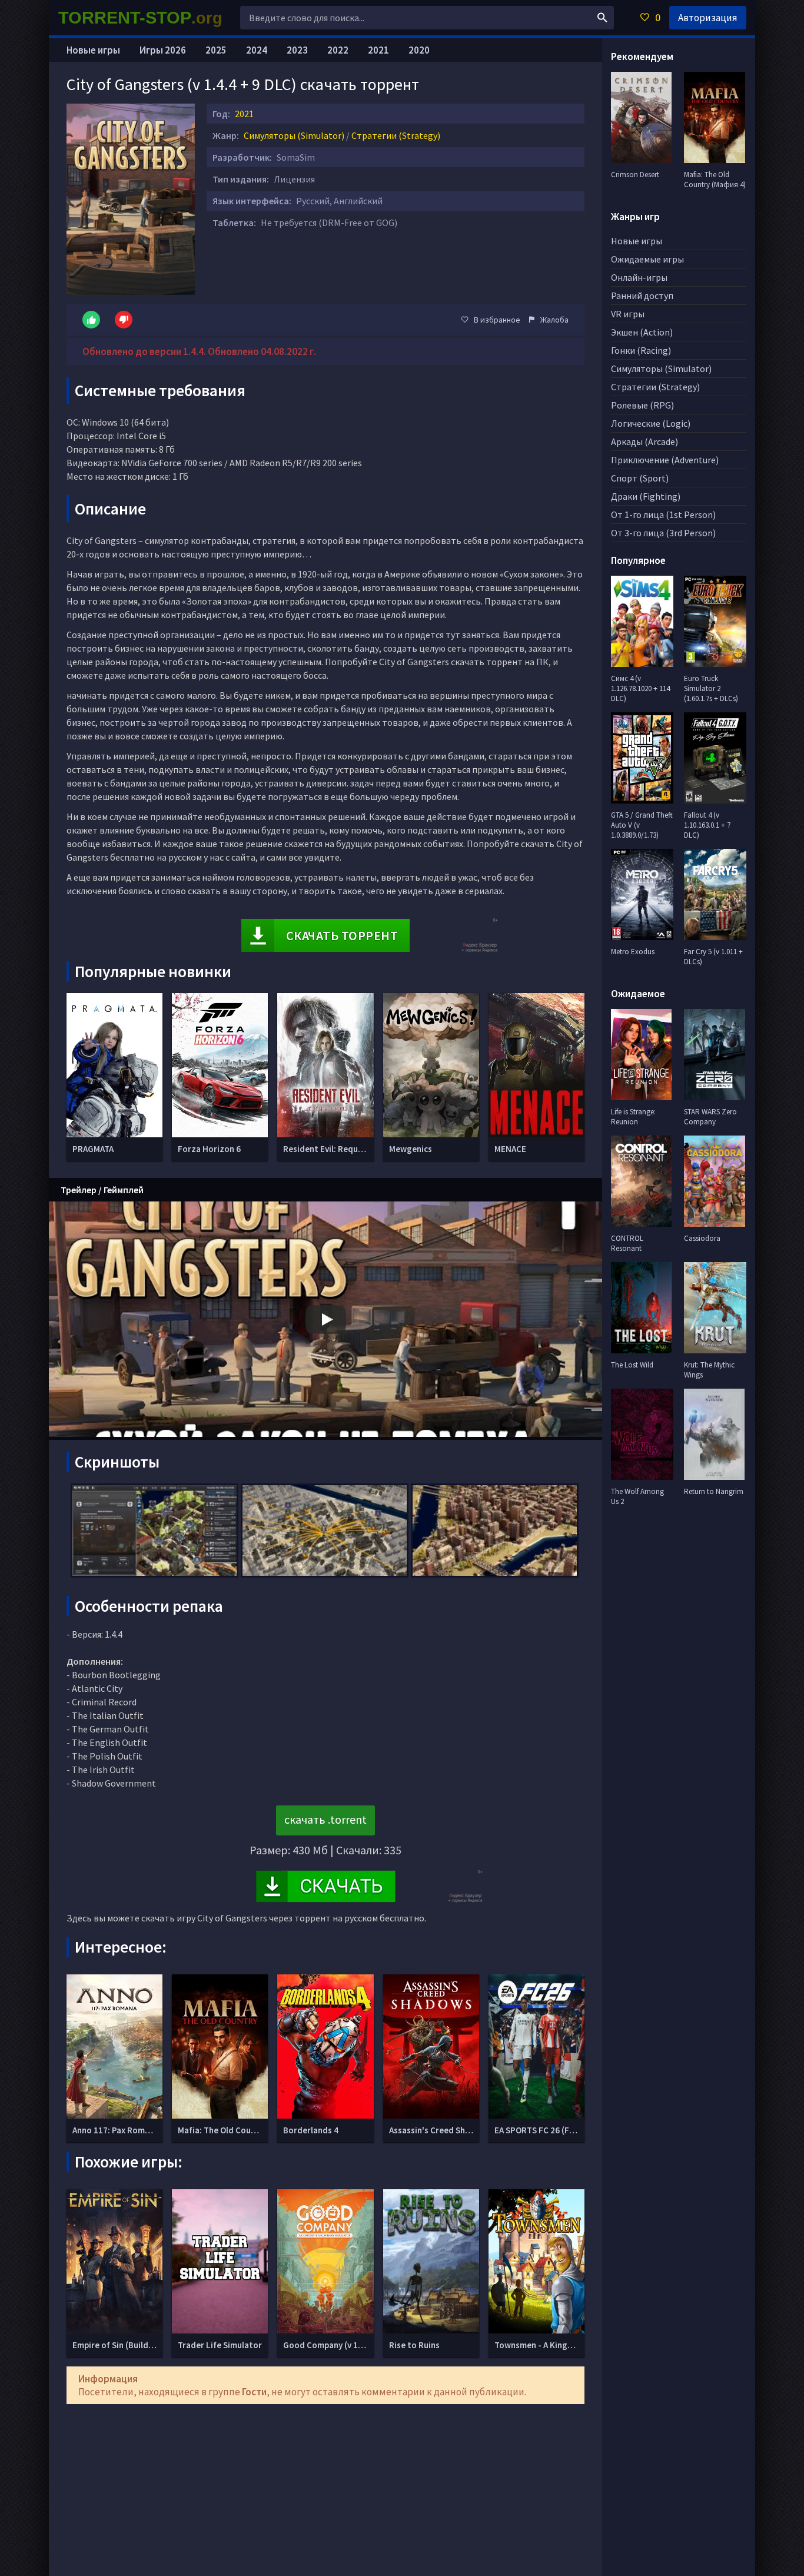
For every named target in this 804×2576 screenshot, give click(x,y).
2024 (257, 50)
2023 (297, 50)
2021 (244, 114)
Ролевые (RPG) (642, 405)
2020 (419, 50)
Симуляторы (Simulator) (294, 135)
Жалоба (554, 320)
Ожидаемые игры (647, 259)
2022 (338, 50)
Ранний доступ (642, 296)
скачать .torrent (325, 1819)
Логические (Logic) (651, 423)
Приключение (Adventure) (665, 460)
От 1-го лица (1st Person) (663, 514)
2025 (216, 50)
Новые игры (93, 50)
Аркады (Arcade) (644, 441)
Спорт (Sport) (640, 478)
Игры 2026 (163, 50)
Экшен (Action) (642, 332)
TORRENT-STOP (140, 18)
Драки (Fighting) (646, 496)
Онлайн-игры (639, 277)
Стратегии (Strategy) (396, 135)
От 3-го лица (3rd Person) (663, 533)
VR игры (628, 314)
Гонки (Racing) (641, 350)
